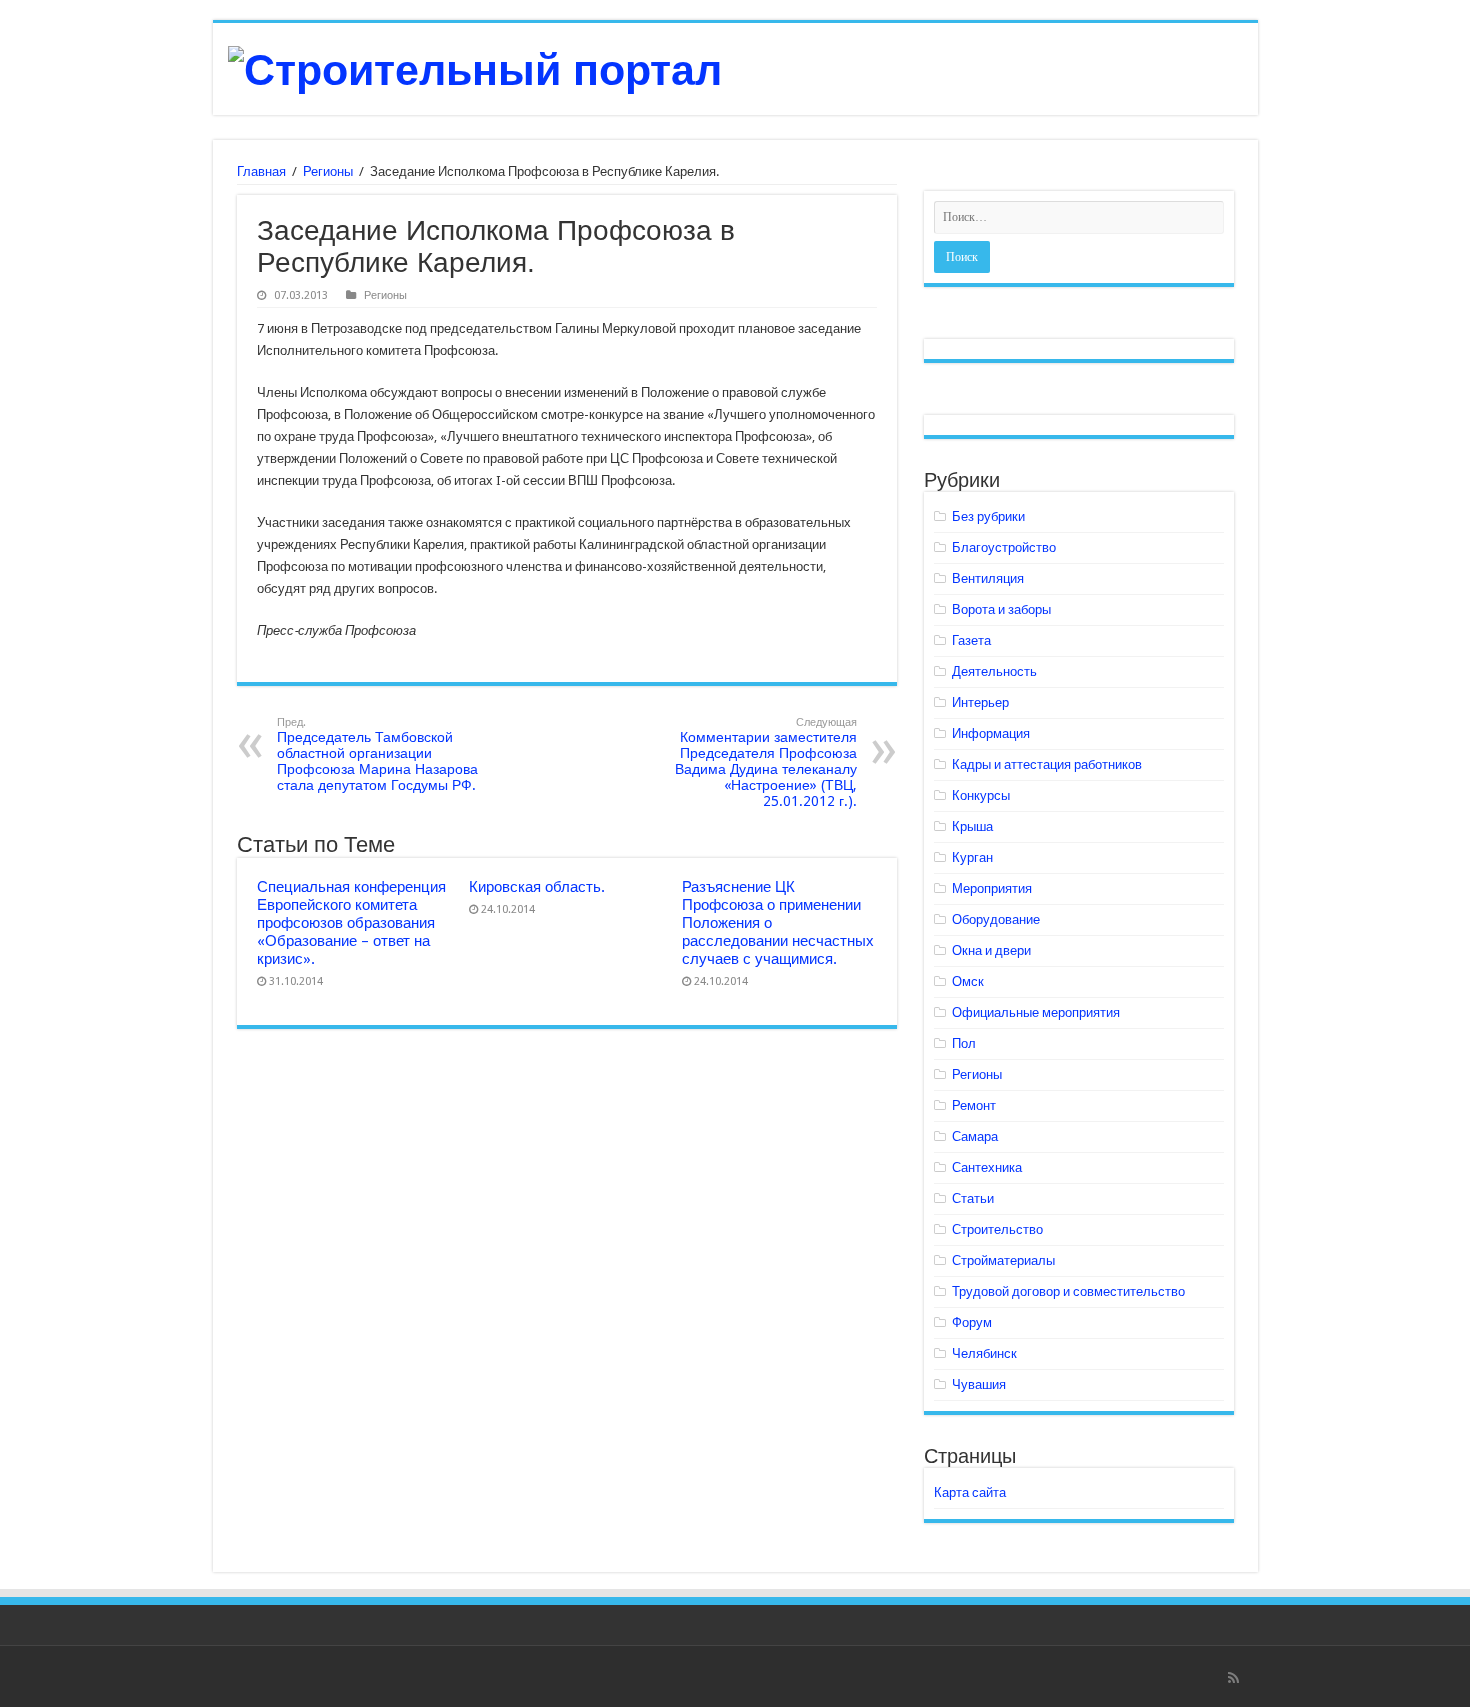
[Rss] (1233, 1678)
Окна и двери (991, 950)
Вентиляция (988, 578)
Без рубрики (988, 516)
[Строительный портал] (475, 67)
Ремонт (974, 1105)
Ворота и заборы (1001, 609)
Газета (971, 640)
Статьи (973, 1198)
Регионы (328, 171)
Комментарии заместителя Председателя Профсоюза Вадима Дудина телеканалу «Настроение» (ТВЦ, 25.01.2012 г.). (766, 762)
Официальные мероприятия (1036, 1012)
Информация (991, 733)
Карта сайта (970, 1492)
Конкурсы (981, 795)
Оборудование (996, 919)
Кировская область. (537, 887)
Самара (975, 1136)
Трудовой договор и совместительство (1068, 1291)
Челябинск (984, 1353)
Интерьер (980, 702)
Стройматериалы (1003, 1260)
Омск (968, 981)
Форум (972, 1322)
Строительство (997, 1229)
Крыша (972, 826)
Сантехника (987, 1167)
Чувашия (979, 1384)
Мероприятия (992, 888)
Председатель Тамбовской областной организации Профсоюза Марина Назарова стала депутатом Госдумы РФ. (377, 754)
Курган (972, 857)
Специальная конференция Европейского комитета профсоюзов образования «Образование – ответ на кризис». (351, 923)
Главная (261, 171)
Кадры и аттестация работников (1047, 764)
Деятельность (994, 671)
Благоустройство (1004, 547)
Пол (964, 1043)
